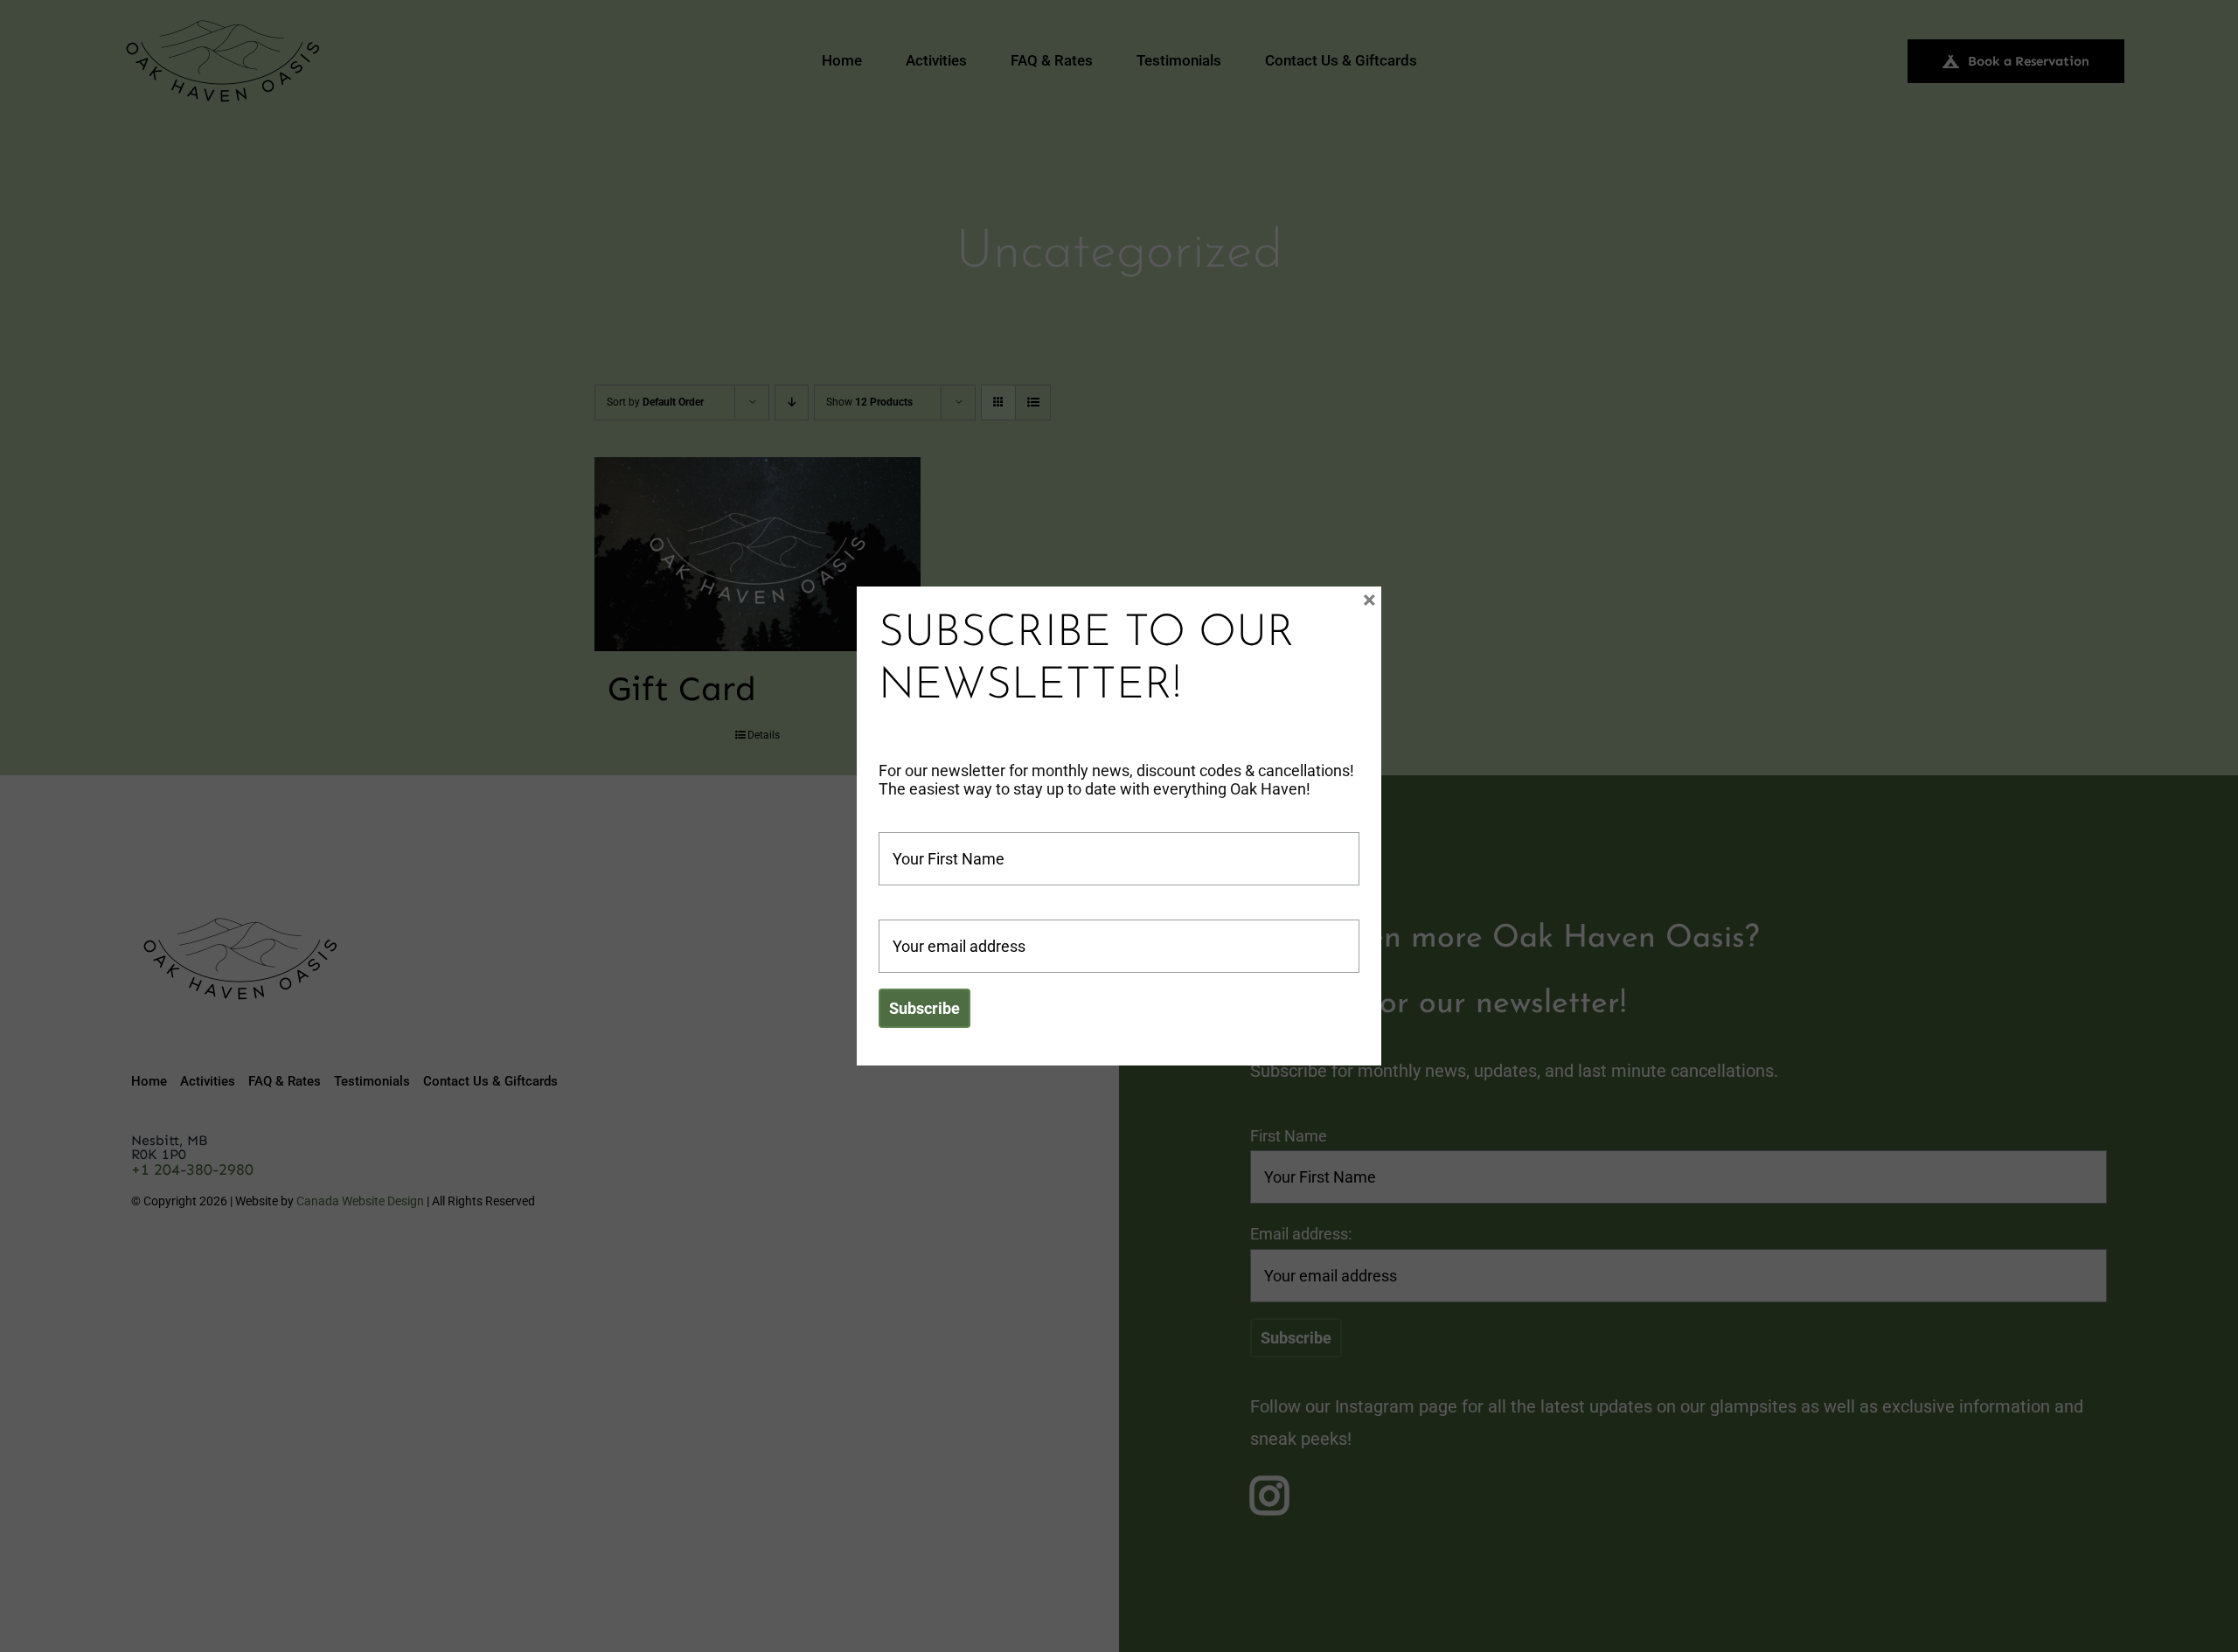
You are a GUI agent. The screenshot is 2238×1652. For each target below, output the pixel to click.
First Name (917, 823)
